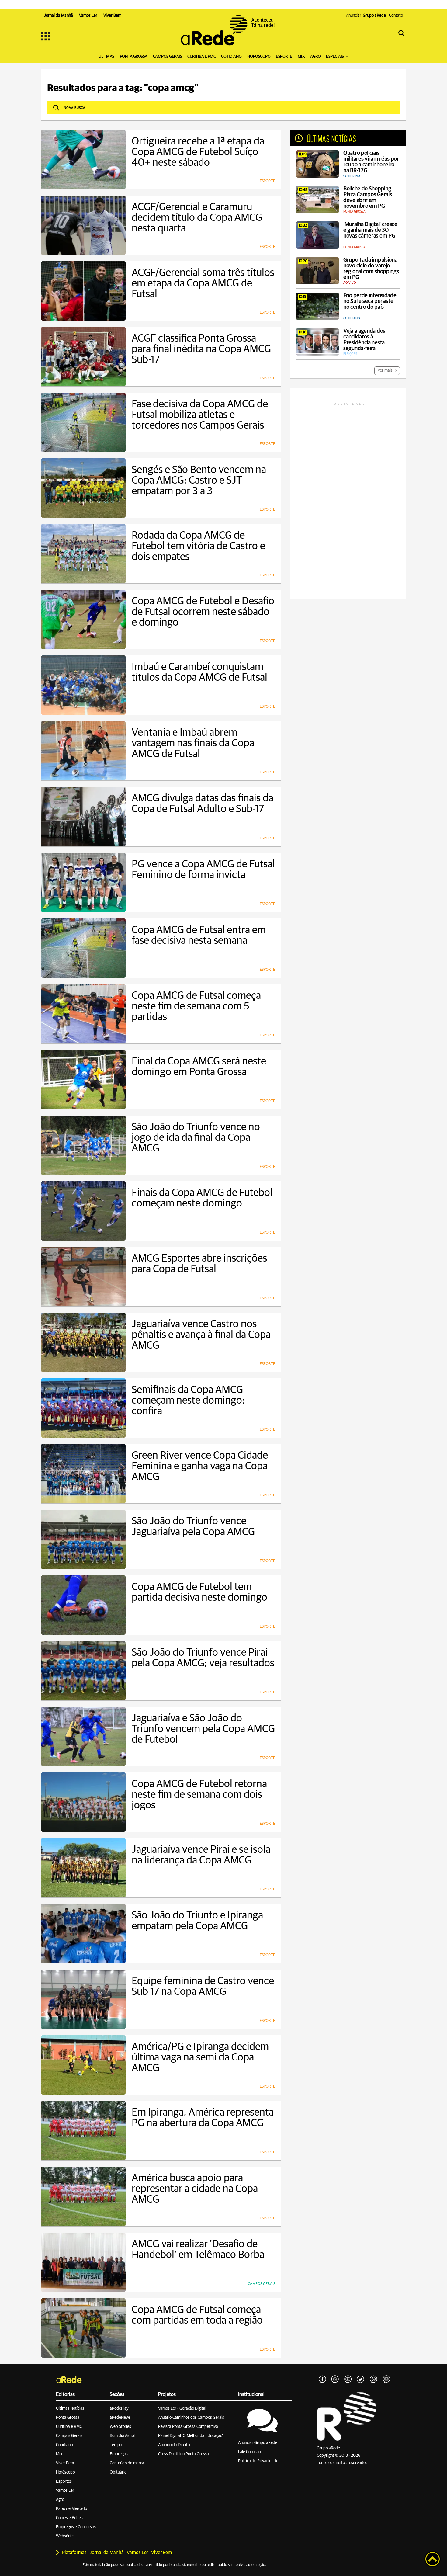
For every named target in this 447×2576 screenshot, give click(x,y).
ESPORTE (284, 57)
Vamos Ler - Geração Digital (182, 2408)
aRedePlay (119, 2408)
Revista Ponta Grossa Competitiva (188, 2427)
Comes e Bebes (69, 2518)
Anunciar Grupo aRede (258, 2443)
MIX (301, 57)
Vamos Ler (65, 2491)
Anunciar (366, 16)
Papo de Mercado (71, 2509)
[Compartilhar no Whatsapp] (373, 2380)
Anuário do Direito (174, 2445)
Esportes (64, 2481)
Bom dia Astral (123, 2436)
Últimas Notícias (70, 2408)
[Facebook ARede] (322, 2380)
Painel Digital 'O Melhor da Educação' (191, 2436)
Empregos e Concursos (76, 2527)
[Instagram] (335, 2380)
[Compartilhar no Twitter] (361, 2380)
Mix (59, 2454)
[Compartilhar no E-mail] (386, 2380)
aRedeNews (120, 2418)
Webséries (65, 2536)
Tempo (116, 2445)
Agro (60, 2500)
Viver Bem (65, 2463)
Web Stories (120, 2427)
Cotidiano (64, 2445)
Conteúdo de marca (127, 2463)
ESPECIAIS (335, 57)
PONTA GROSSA (134, 57)
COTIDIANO (231, 57)
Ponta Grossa (68, 2418)
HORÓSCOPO (259, 57)
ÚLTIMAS (106, 57)
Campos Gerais (69, 2436)
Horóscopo (65, 2472)
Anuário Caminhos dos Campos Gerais (191, 2418)
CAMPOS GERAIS (168, 57)
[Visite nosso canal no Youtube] (348, 2380)
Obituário (118, 2472)
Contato (396, 16)
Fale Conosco (249, 2452)
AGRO (315, 57)
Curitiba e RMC (69, 2427)
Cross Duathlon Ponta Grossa (184, 2454)
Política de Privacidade (258, 2461)
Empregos (119, 2454)
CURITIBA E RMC (201, 57)
